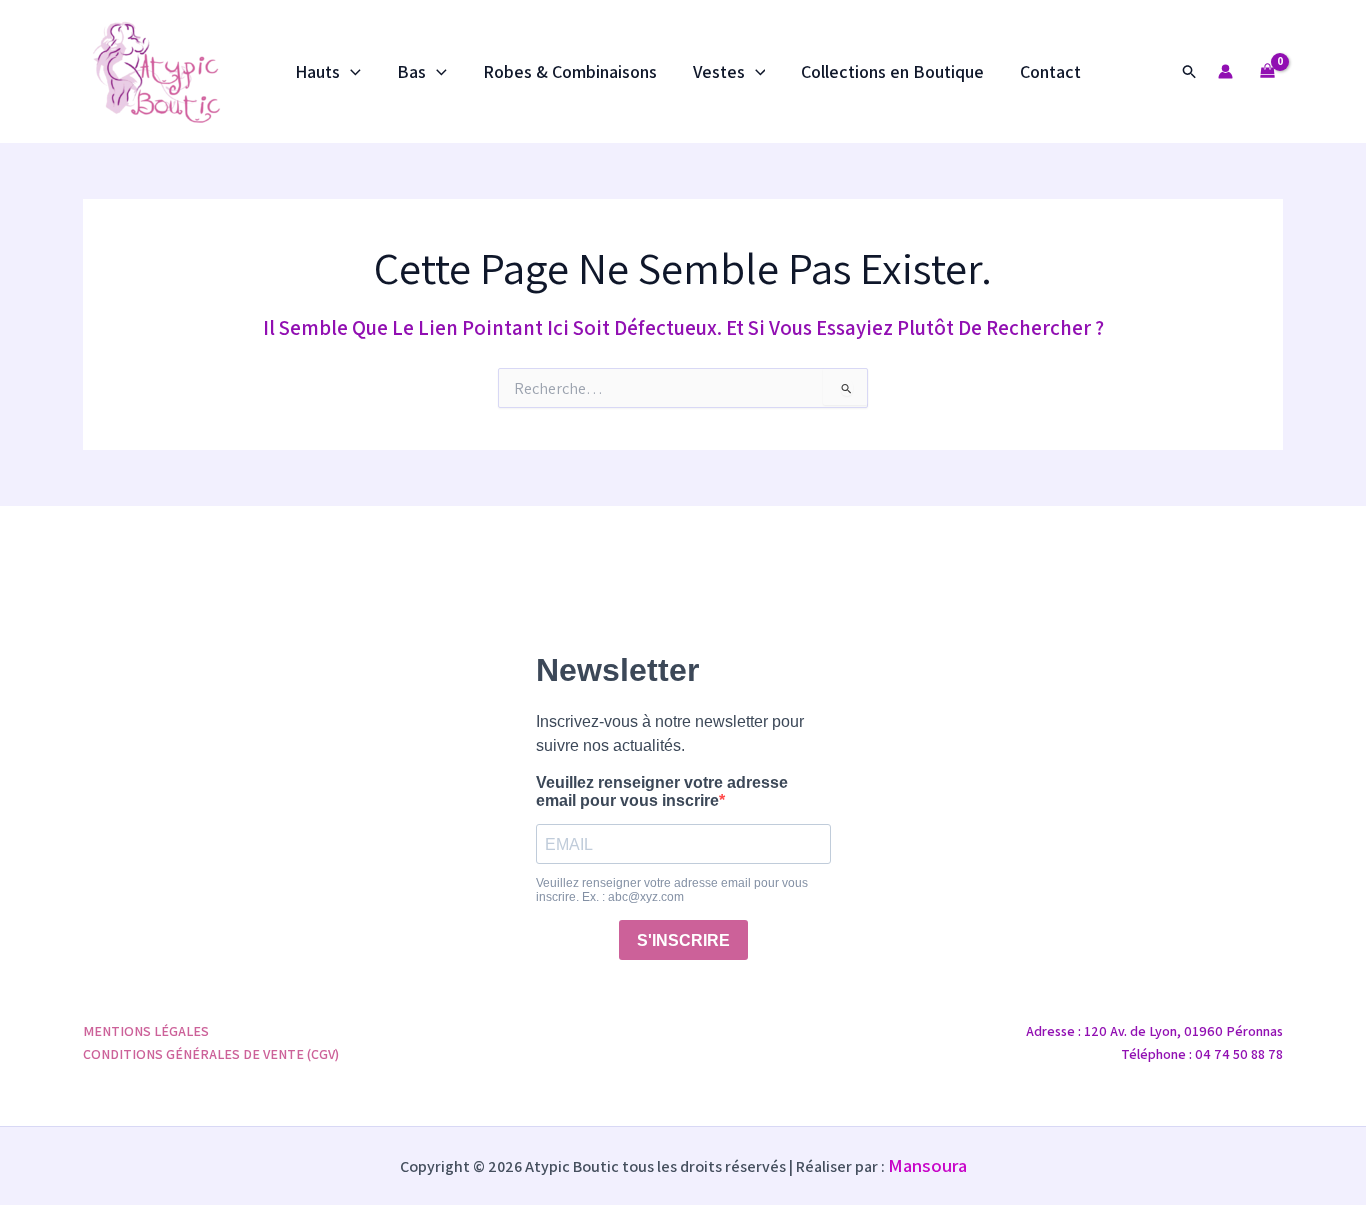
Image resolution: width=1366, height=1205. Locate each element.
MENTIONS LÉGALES (146, 1031)
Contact (1050, 71)
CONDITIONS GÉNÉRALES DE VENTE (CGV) (211, 1054)
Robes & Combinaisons (570, 71)
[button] (350, 72)
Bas (411, 71)
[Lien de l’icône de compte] (1225, 71)
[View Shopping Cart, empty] (1268, 71)
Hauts (317, 71)
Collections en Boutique (892, 71)
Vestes (719, 71)
